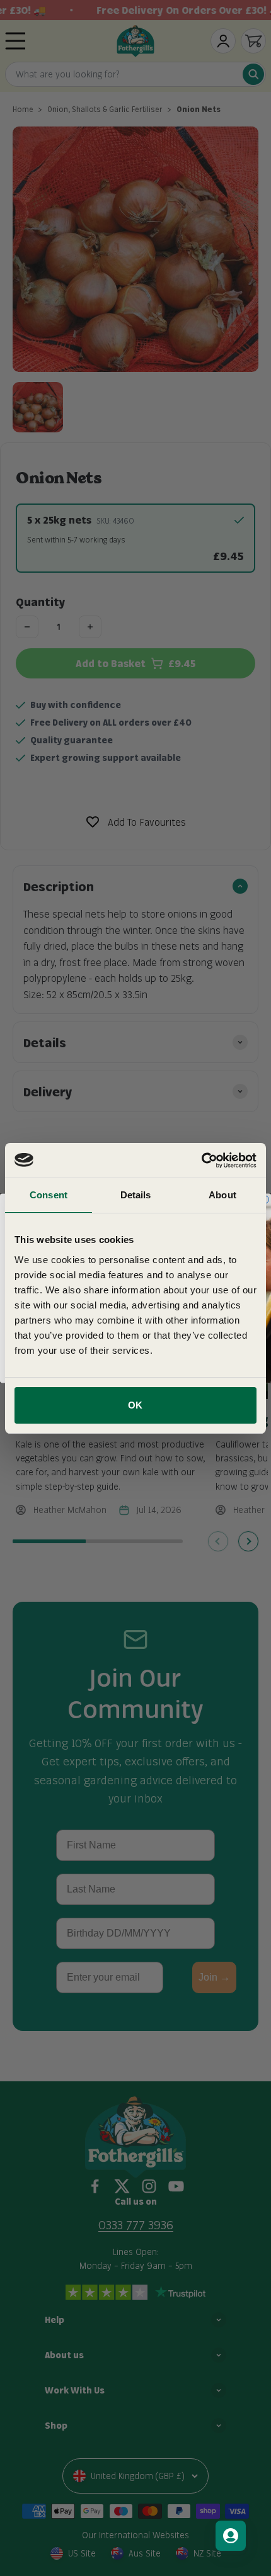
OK (135, 1405)
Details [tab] (136, 1195)
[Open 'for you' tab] (231, 2536)
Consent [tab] (49, 1195)
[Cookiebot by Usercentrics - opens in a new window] (201, 1161)
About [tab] (222, 1195)
